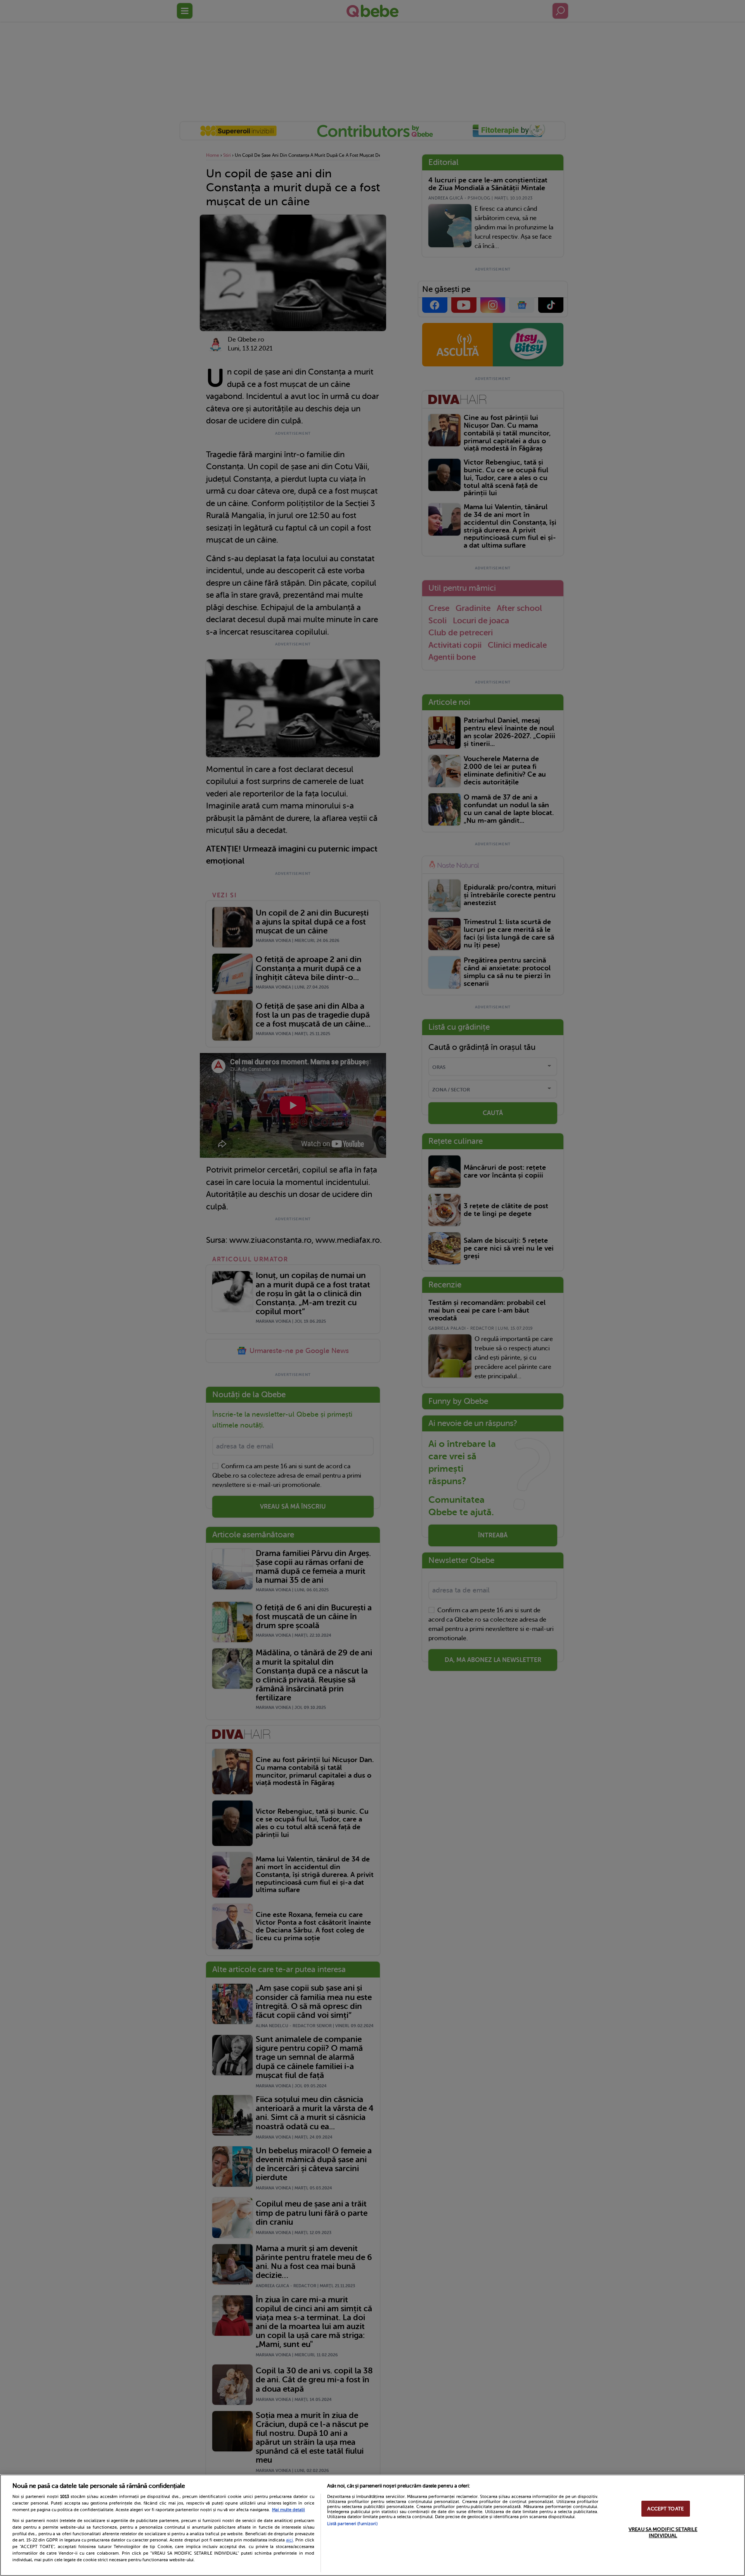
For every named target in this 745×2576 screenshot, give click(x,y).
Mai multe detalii (288, 2510)
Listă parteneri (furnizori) (352, 2524)
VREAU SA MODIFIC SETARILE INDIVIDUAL (663, 2533)
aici (289, 2540)
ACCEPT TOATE (665, 2509)
